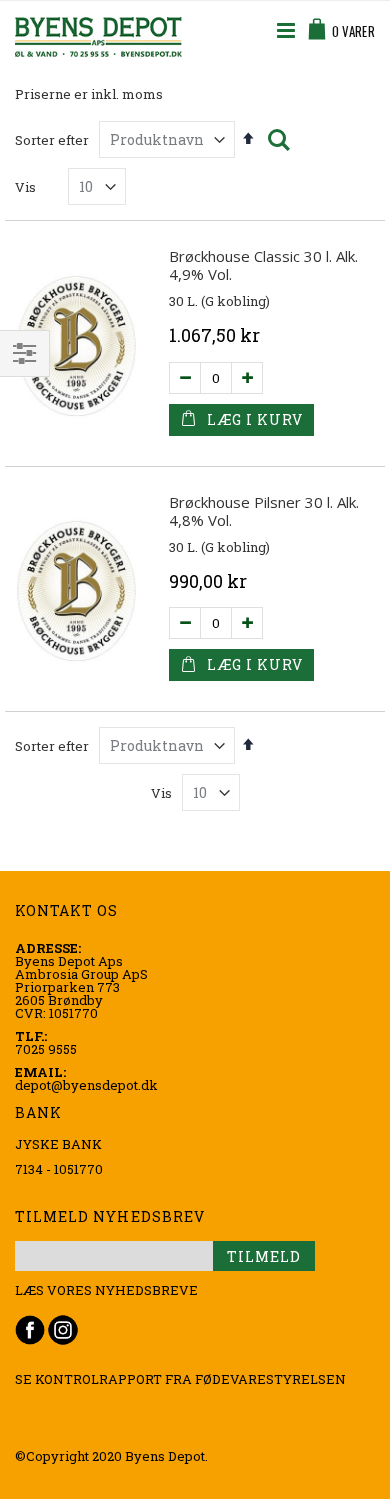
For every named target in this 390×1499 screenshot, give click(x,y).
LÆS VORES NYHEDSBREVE (106, 1290)
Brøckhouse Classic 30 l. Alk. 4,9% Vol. (263, 265)
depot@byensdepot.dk (86, 1085)
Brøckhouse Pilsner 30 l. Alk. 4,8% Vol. (264, 511)
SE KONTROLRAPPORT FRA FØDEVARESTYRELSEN (180, 1379)
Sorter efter (52, 140)
